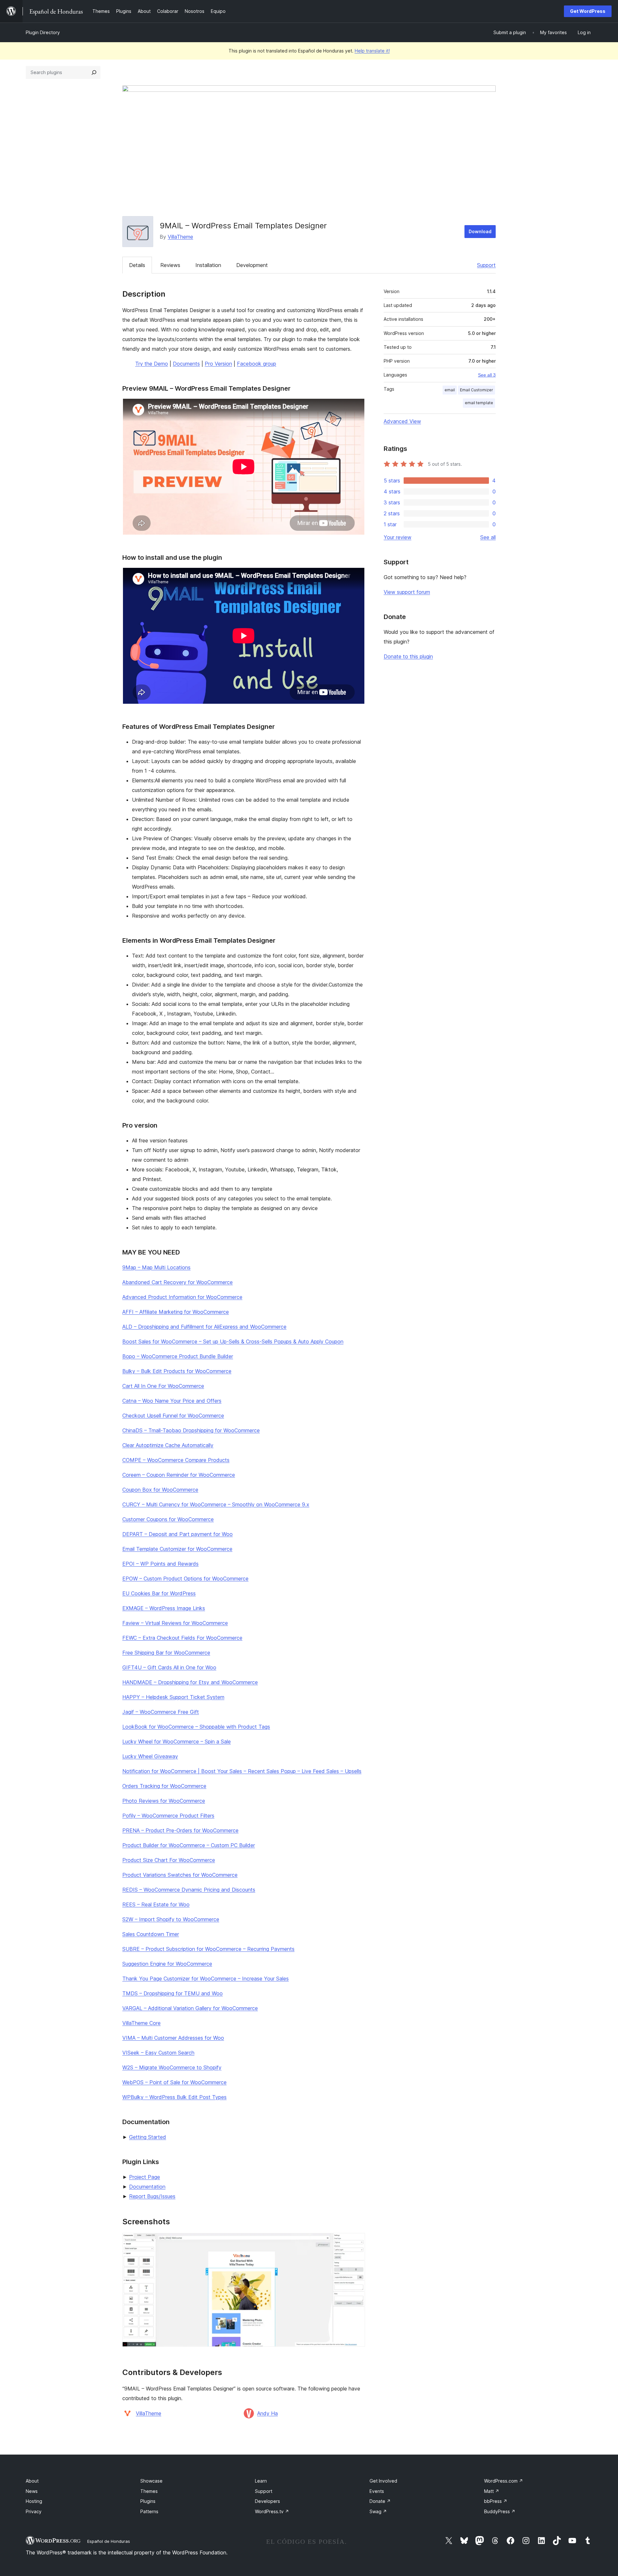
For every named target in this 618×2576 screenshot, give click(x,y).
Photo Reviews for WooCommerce (164, 1801)
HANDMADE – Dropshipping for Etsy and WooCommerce (190, 1682)
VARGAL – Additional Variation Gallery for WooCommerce (190, 2008)
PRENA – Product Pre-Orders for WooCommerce (180, 1830)
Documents (186, 364)
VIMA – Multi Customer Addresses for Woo (173, 2038)
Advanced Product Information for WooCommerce (182, 1297)
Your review (398, 537)
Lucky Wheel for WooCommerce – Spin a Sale (177, 1741)
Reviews (170, 265)
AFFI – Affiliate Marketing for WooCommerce (176, 1312)
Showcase (151, 2481)
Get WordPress (588, 11)
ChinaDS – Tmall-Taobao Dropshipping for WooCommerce (191, 1430)
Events (377, 2491)
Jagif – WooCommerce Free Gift (161, 1712)
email (450, 390)
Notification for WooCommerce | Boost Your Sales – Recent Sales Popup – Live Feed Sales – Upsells (242, 1771)
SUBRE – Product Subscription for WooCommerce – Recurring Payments (208, 1949)
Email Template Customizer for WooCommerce (177, 1549)
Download (480, 231)
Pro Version (218, 364)
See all (488, 537)
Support (486, 265)
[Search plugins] (94, 72)
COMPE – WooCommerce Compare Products (176, 1460)
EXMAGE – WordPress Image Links (164, 1608)
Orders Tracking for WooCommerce (164, 1786)
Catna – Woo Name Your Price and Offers (172, 1401)
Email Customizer (477, 390)
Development (252, 265)
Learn (261, 2481)
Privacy (34, 2511)
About (32, 2481)
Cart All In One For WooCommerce (163, 1386)
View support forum (407, 592)
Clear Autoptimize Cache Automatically (168, 1445)
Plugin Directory (43, 32)
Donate (380, 2501)
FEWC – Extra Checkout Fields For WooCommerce (182, 1638)
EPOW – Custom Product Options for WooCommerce (185, 1579)
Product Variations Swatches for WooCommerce (180, 1875)
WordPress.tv (272, 2511)
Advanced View (402, 421)
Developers (267, 2501)
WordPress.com (504, 2481)
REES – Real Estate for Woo (156, 1904)
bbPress (496, 2501)
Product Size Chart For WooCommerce (169, 1860)
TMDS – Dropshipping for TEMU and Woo (173, 1993)
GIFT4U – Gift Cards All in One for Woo (169, 1667)
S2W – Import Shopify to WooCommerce (171, 1919)
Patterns (149, 2511)
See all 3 (487, 375)
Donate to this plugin (408, 656)
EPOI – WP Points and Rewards (160, 1564)
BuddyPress (500, 2511)
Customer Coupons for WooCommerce (168, 1519)
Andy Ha (267, 2413)
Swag (378, 2511)
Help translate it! (372, 51)
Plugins (148, 2501)
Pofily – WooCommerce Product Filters (168, 1816)
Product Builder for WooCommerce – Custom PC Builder (189, 1845)
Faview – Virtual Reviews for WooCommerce (175, 1623)
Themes (149, 2491)
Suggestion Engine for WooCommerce (167, 1964)
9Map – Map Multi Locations (156, 1267)
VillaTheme (180, 237)
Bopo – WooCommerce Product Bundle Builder (178, 1356)
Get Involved (383, 2481)
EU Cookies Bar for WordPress (159, 1593)
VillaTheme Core (141, 2023)
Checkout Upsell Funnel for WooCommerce (173, 1416)
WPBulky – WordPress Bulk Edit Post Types (174, 2097)
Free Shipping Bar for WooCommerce (166, 1653)
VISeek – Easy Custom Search (158, 2053)
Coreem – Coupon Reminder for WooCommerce (179, 1475)
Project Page (145, 2177)
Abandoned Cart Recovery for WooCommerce (178, 1282)
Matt (492, 2491)
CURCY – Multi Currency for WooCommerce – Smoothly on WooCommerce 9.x (216, 1504)
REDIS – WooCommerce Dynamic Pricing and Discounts (189, 1890)
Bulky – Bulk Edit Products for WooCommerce (177, 1371)
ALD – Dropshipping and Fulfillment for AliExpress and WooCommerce (204, 1327)
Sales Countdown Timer (151, 1934)
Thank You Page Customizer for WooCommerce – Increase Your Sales (206, 1979)
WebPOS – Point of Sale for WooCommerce (174, 2082)
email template (479, 403)
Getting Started (148, 2137)
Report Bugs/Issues (152, 2196)
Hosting (34, 2501)
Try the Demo (152, 364)
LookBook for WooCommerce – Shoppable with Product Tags (196, 1727)
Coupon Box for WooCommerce (160, 1490)
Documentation (147, 2187)
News (32, 2491)
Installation (208, 265)
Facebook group (257, 364)
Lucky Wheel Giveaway (150, 1756)
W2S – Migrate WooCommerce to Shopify (172, 2067)
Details (137, 265)
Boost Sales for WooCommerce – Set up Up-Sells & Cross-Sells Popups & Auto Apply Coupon (233, 1341)
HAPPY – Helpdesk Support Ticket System (173, 1697)
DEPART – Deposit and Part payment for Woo (178, 1534)
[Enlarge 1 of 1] (356, 2242)
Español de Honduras (109, 2541)
